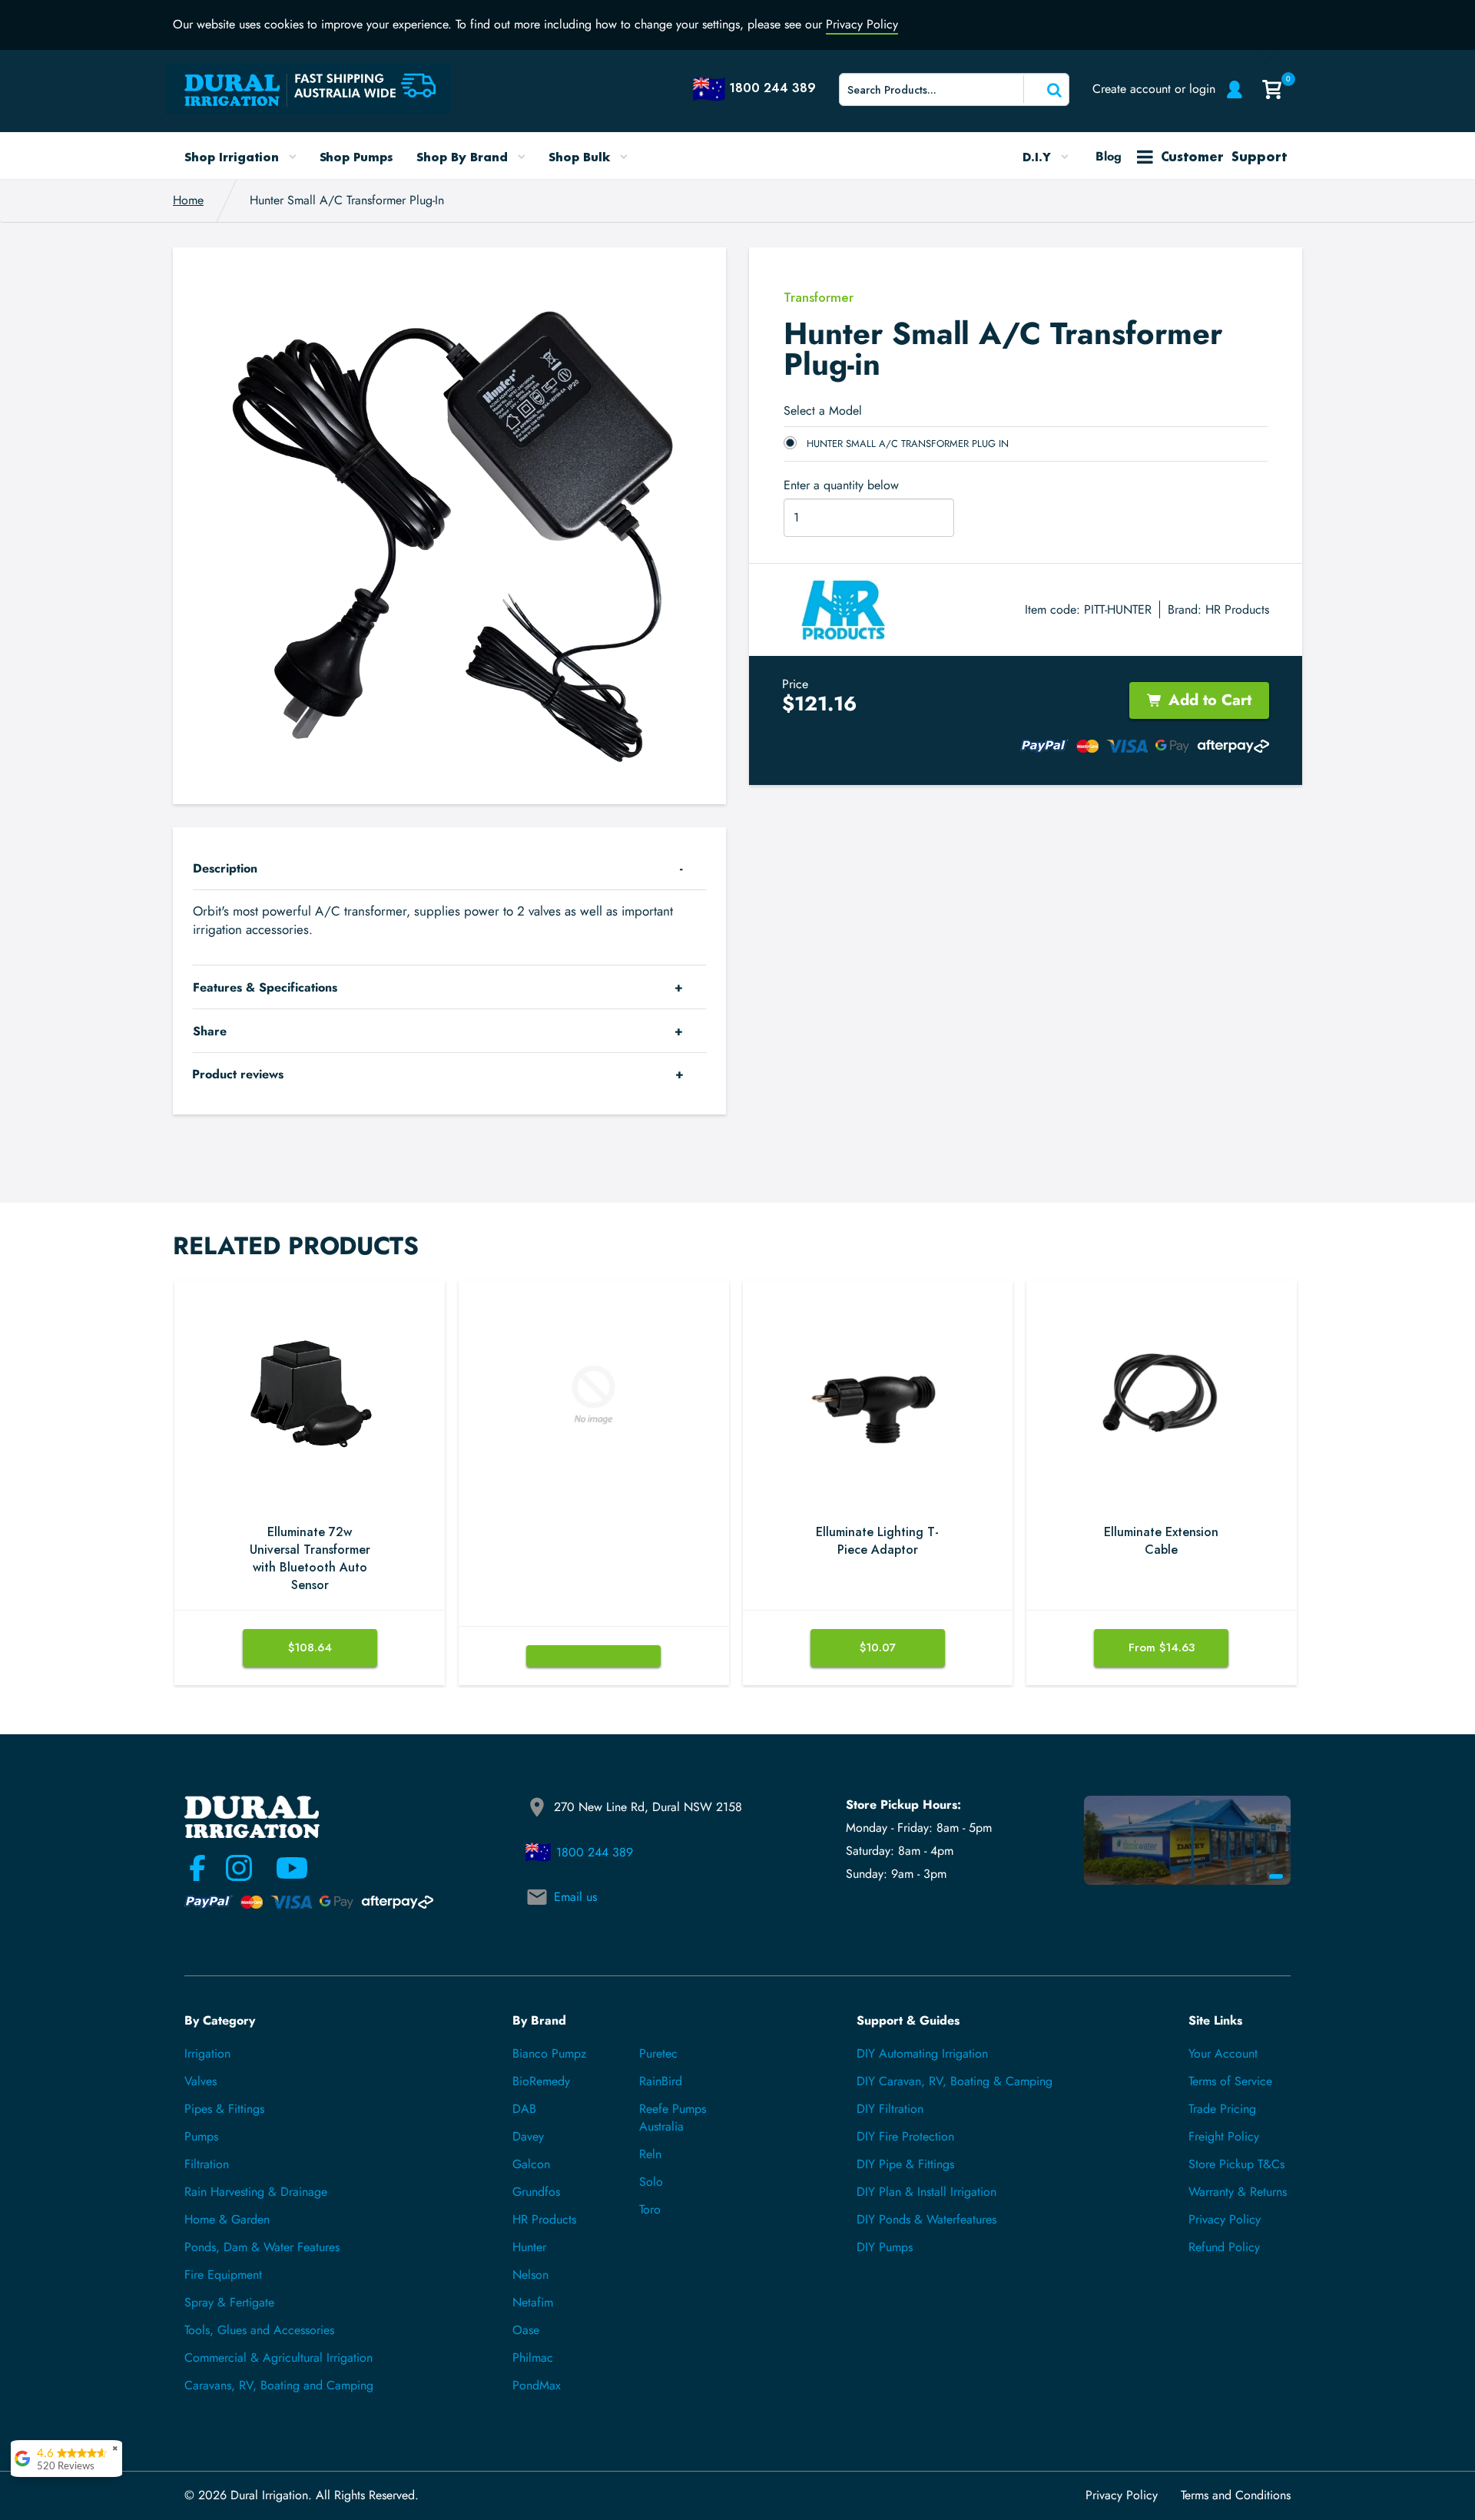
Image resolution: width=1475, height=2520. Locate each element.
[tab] (449, 868)
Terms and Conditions (1236, 2495)
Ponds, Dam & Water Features (262, 2247)
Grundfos (536, 2192)
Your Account (1223, 2053)
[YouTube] (283, 1868)
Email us (575, 1897)
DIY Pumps (885, 2247)
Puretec (658, 2053)
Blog (1109, 156)
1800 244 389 (595, 1852)
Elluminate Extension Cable (1161, 1541)
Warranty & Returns (1238, 2192)
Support (1224, 156)
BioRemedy (541, 2081)
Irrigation (207, 2053)
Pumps (201, 2136)
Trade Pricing (1222, 2109)
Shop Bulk (581, 157)
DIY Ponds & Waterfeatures (926, 2219)
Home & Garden (227, 2219)
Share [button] (210, 1031)
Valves (201, 2081)
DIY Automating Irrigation (922, 2053)
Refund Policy (1224, 2247)
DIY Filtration (890, 2109)
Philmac (533, 2358)
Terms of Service (1230, 2081)
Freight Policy (1224, 2136)
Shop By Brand (464, 157)
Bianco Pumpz (549, 2053)
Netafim (533, 2302)
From (1162, 1647)
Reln (650, 2154)
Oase (526, 2330)
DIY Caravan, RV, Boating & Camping (955, 2081)
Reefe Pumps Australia (673, 2118)
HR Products (1237, 609)
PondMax (537, 2385)
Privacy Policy (862, 24)
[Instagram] (239, 1868)
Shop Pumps (357, 157)
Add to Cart (1210, 700)
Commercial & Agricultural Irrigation (278, 2358)
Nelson (530, 2275)
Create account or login (1154, 89)
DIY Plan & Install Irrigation (926, 2192)
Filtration (207, 2164)
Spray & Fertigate (229, 2302)
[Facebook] (197, 1868)
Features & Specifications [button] (265, 987)
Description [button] (225, 868)
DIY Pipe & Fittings (905, 2164)
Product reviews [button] (238, 1074)
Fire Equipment (223, 2275)
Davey (528, 2136)
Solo (651, 2182)
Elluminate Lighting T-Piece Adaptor (877, 1541)
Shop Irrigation (234, 157)
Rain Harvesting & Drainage (256, 2192)
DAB (524, 2109)
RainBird (661, 2081)
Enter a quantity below (841, 485)
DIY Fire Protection (905, 2136)
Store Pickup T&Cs (1236, 2164)
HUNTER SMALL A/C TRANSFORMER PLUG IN (908, 444)
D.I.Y (1039, 157)
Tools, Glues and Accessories (259, 2330)
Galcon (531, 2164)
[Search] (1045, 89)
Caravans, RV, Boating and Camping (279, 2385)
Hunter (529, 2247)
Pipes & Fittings (224, 2109)
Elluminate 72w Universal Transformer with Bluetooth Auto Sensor (310, 1559)
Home (188, 200)
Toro (650, 2209)
